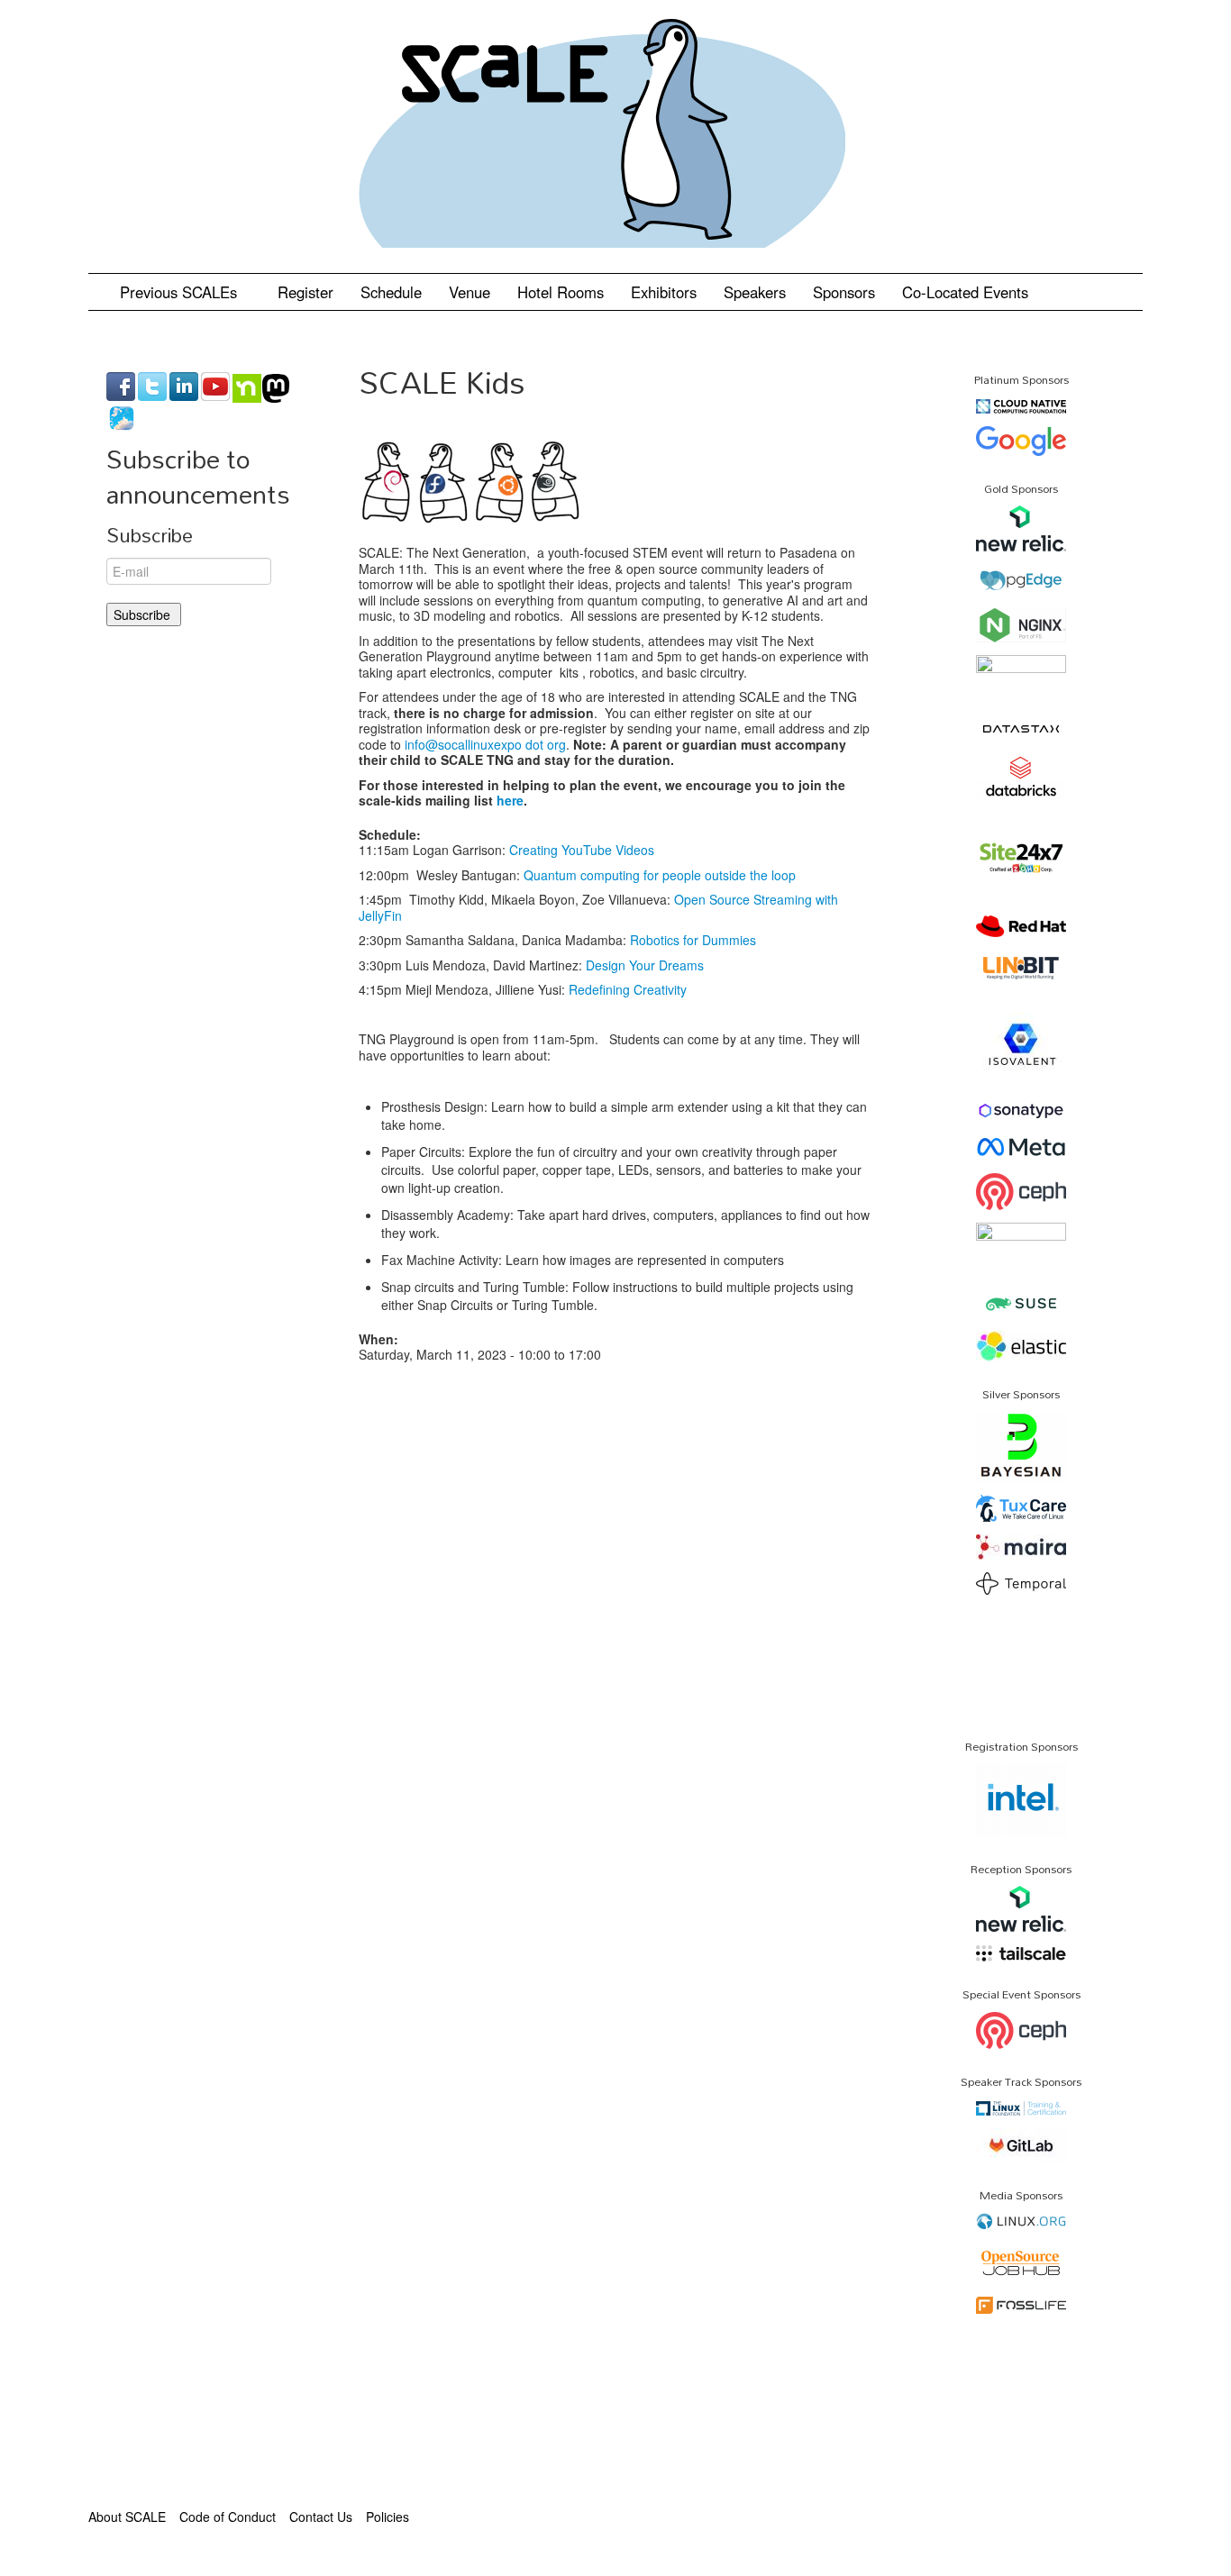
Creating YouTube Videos (582, 850)
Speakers (755, 292)
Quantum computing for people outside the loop (660, 875)
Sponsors (844, 292)
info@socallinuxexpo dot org (485, 744)
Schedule (391, 292)
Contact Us (321, 2517)
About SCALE (127, 2517)
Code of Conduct (228, 2517)
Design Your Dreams (645, 965)
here (510, 800)
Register (305, 292)
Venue (470, 292)
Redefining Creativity (628, 989)
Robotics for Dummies (693, 940)
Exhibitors (664, 292)
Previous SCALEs (181, 292)
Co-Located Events (965, 292)
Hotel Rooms (561, 292)
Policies (388, 2517)
